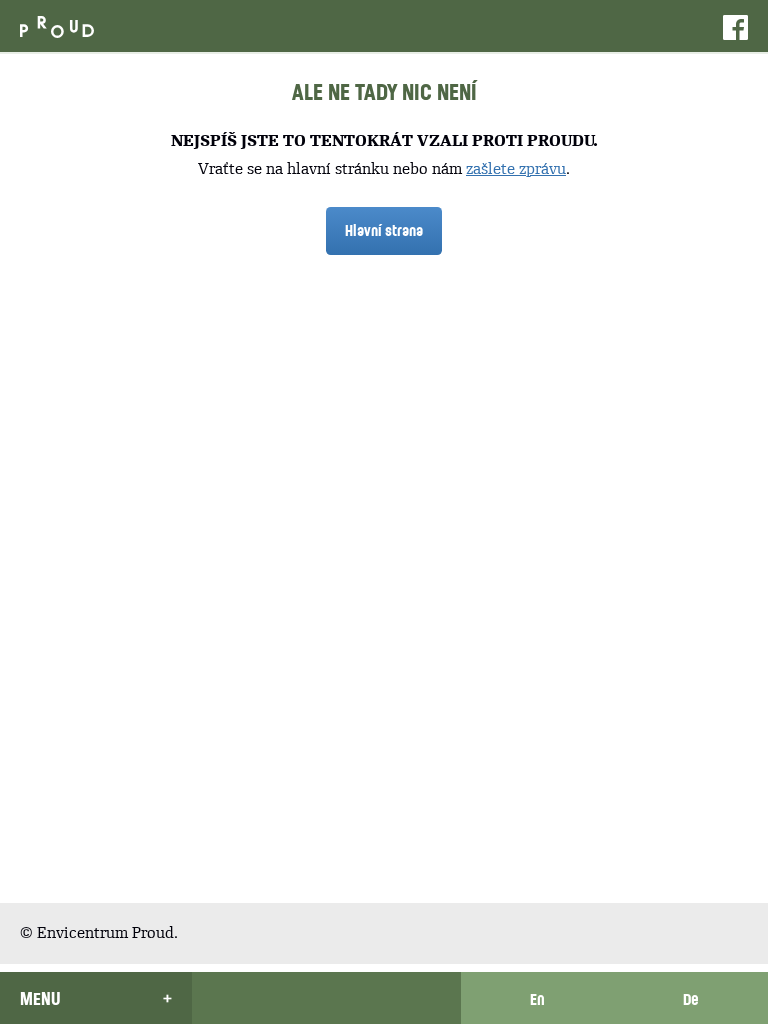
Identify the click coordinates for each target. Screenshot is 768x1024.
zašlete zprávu (516, 168)
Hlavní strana (384, 230)
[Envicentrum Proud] (57, 25)
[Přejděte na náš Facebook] (735, 26)
